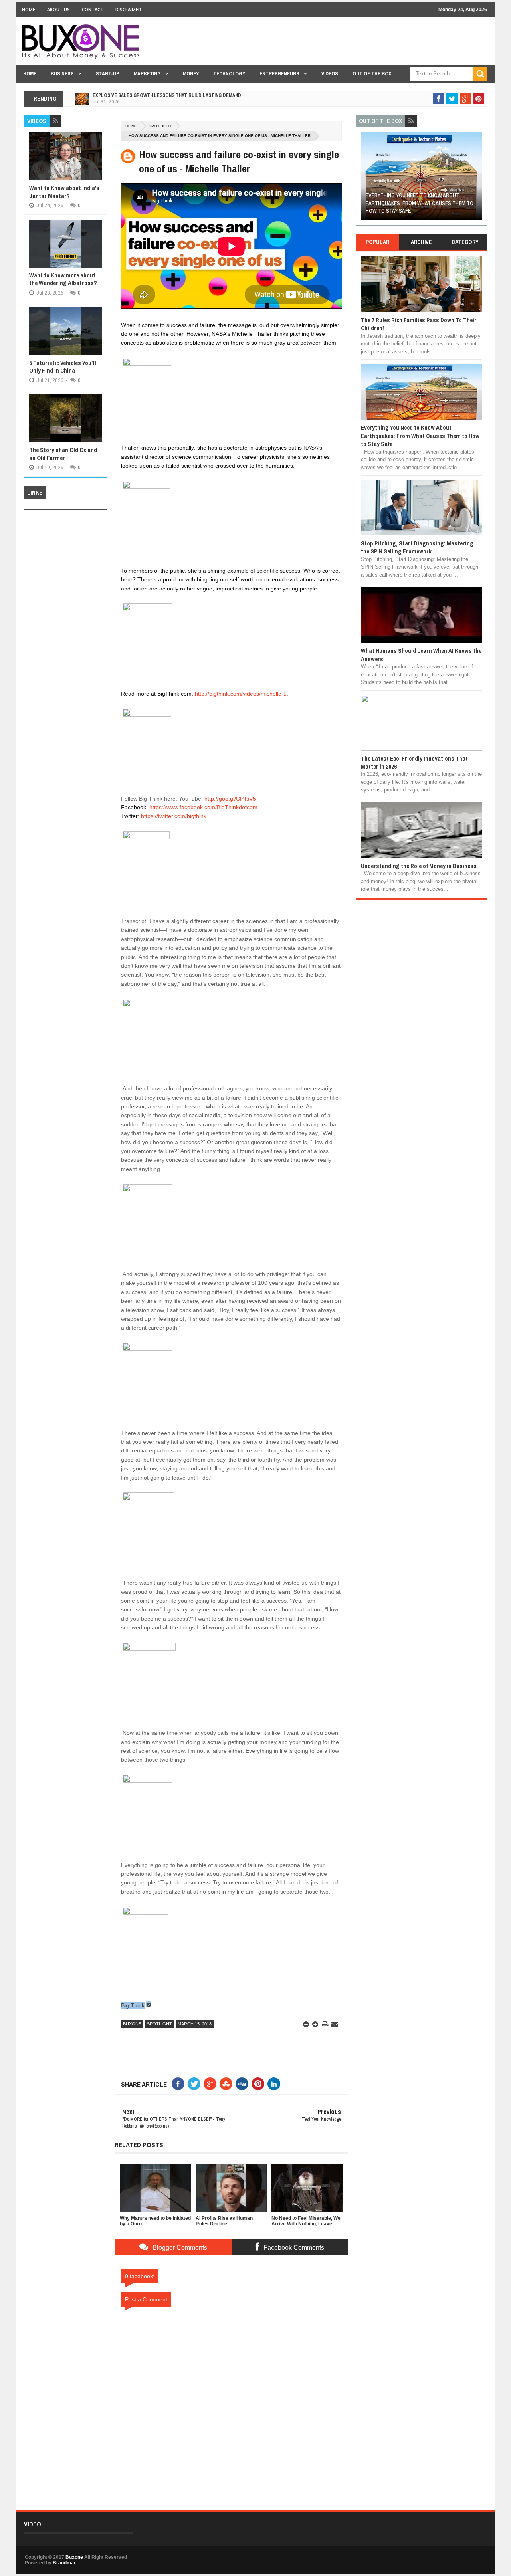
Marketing (147, 74)
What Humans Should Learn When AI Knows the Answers (421, 655)
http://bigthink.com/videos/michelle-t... (242, 694)
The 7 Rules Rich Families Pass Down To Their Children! (419, 324)
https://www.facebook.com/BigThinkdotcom (203, 807)
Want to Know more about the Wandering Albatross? (63, 279)
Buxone (132, 2024)
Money (191, 74)
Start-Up (108, 74)
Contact (93, 9)
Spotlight (160, 126)
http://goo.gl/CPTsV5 (230, 799)
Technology (229, 74)
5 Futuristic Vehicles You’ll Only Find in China (63, 367)
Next (477, 179)
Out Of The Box (372, 74)
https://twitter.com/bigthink (174, 816)
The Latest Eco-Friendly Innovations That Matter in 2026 (414, 762)
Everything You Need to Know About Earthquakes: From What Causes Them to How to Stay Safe (420, 203)
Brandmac (65, 2563)
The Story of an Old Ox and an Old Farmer (63, 454)
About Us (58, 9)
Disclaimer (128, 9)
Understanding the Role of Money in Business (419, 866)
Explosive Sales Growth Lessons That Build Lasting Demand (167, 95)
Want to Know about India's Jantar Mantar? (64, 192)
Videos (330, 74)
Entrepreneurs (279, 74)
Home (29, 9)
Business (62, 74)
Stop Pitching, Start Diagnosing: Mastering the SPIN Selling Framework (417, 547)
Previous (365, 179)
